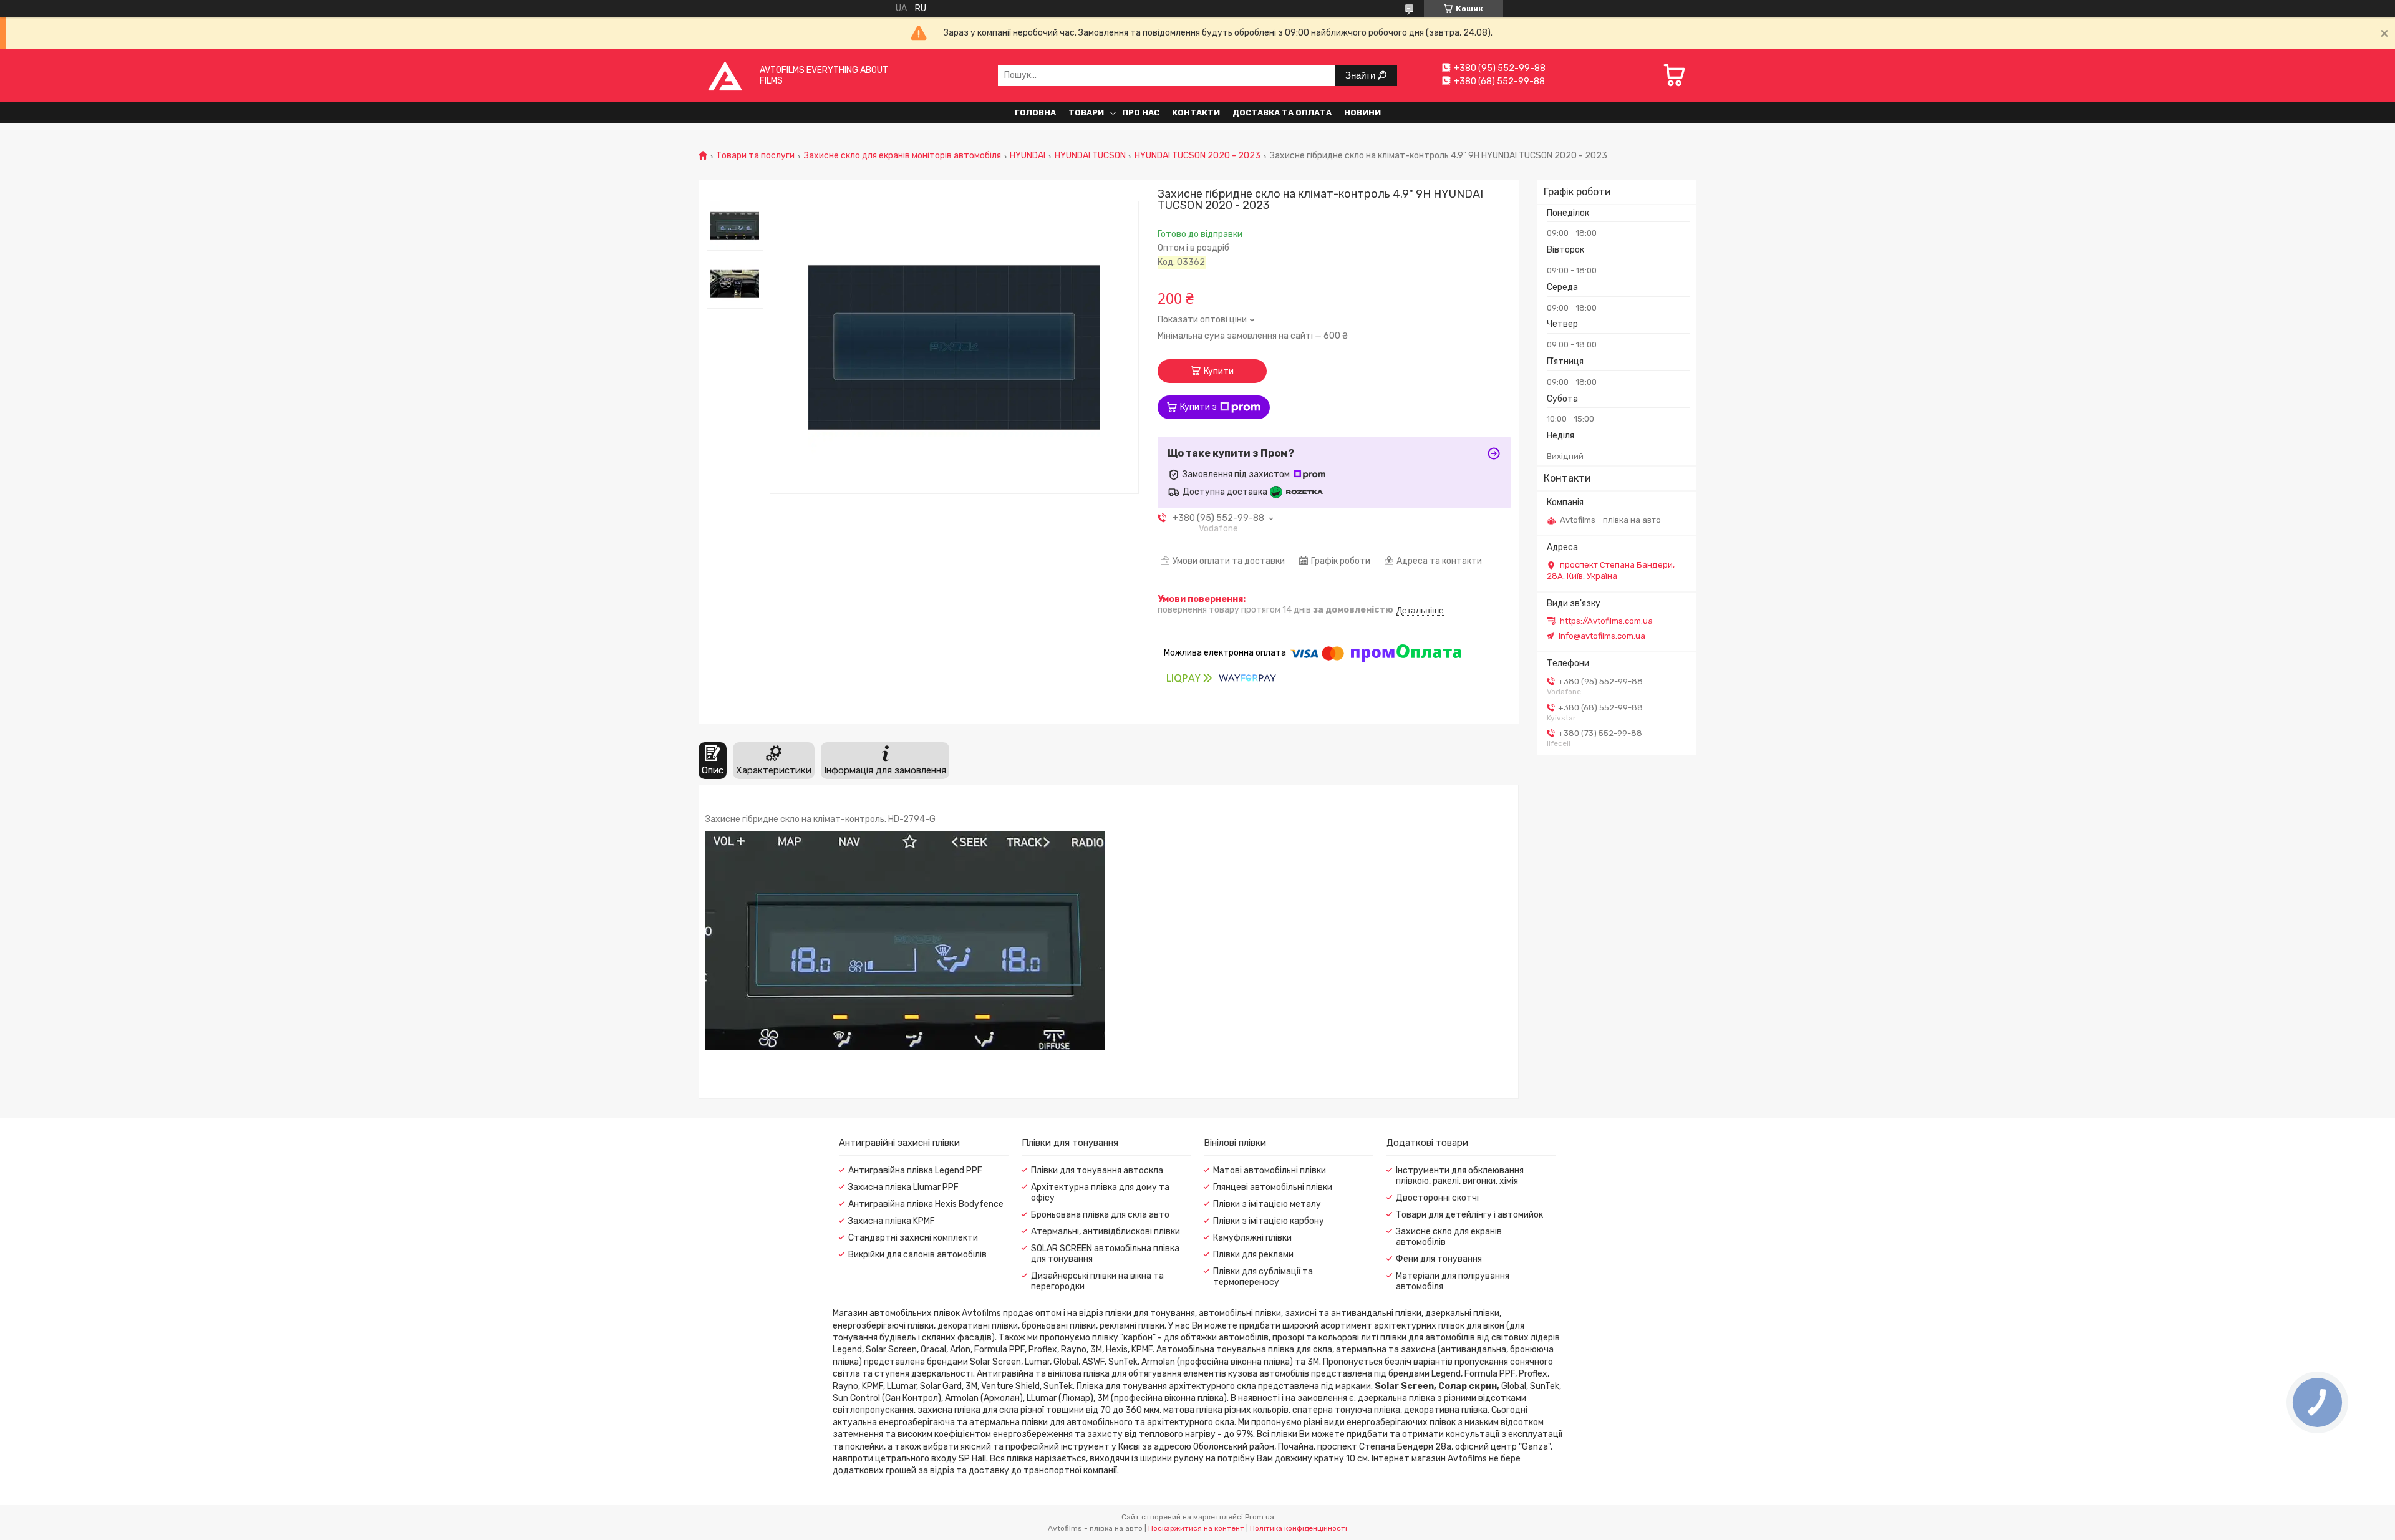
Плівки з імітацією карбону (1269, 1221)
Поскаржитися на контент (1196, 1528)
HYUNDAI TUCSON (1090, 156)
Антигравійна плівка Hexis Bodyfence (926, 1204)
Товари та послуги (755, 156)
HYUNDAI (1028, 156)
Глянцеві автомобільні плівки (1273, 1187)
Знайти (1362, 75)
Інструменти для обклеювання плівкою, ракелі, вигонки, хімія (1460, 1176)
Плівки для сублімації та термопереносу (1263, 1277)
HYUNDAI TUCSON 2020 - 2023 (1197, 156)
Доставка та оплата (1282, 113)
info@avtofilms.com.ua (1602, 636)
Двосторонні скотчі (1437, 1198)
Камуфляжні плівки (1252, 1238)
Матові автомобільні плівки (1270, 1170)
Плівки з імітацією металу (1267, 1204)
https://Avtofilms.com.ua (1606, 621)
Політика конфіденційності (1299, 1528)
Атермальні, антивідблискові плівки (1106, 1232)
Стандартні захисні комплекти (913, 1238)
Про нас (1141, 113)
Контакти (1196, 113)
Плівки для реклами (1253, 1255)
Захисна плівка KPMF (892, 1221)
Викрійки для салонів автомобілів (917, 1255)
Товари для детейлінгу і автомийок (1469, 1215)
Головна (1035, 113)
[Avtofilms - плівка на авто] (725, 75)
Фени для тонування (1439, 1259)
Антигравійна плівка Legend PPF (915, 1170)
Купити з (1198, 407)
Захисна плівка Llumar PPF (903, 1187)
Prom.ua (1260, 1517)
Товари (1086, 113)
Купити (1219, 371)
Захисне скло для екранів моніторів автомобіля (902, 156)
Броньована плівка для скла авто (1100, 1215)
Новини (1362, 113)
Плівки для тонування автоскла (1097, 1170)
